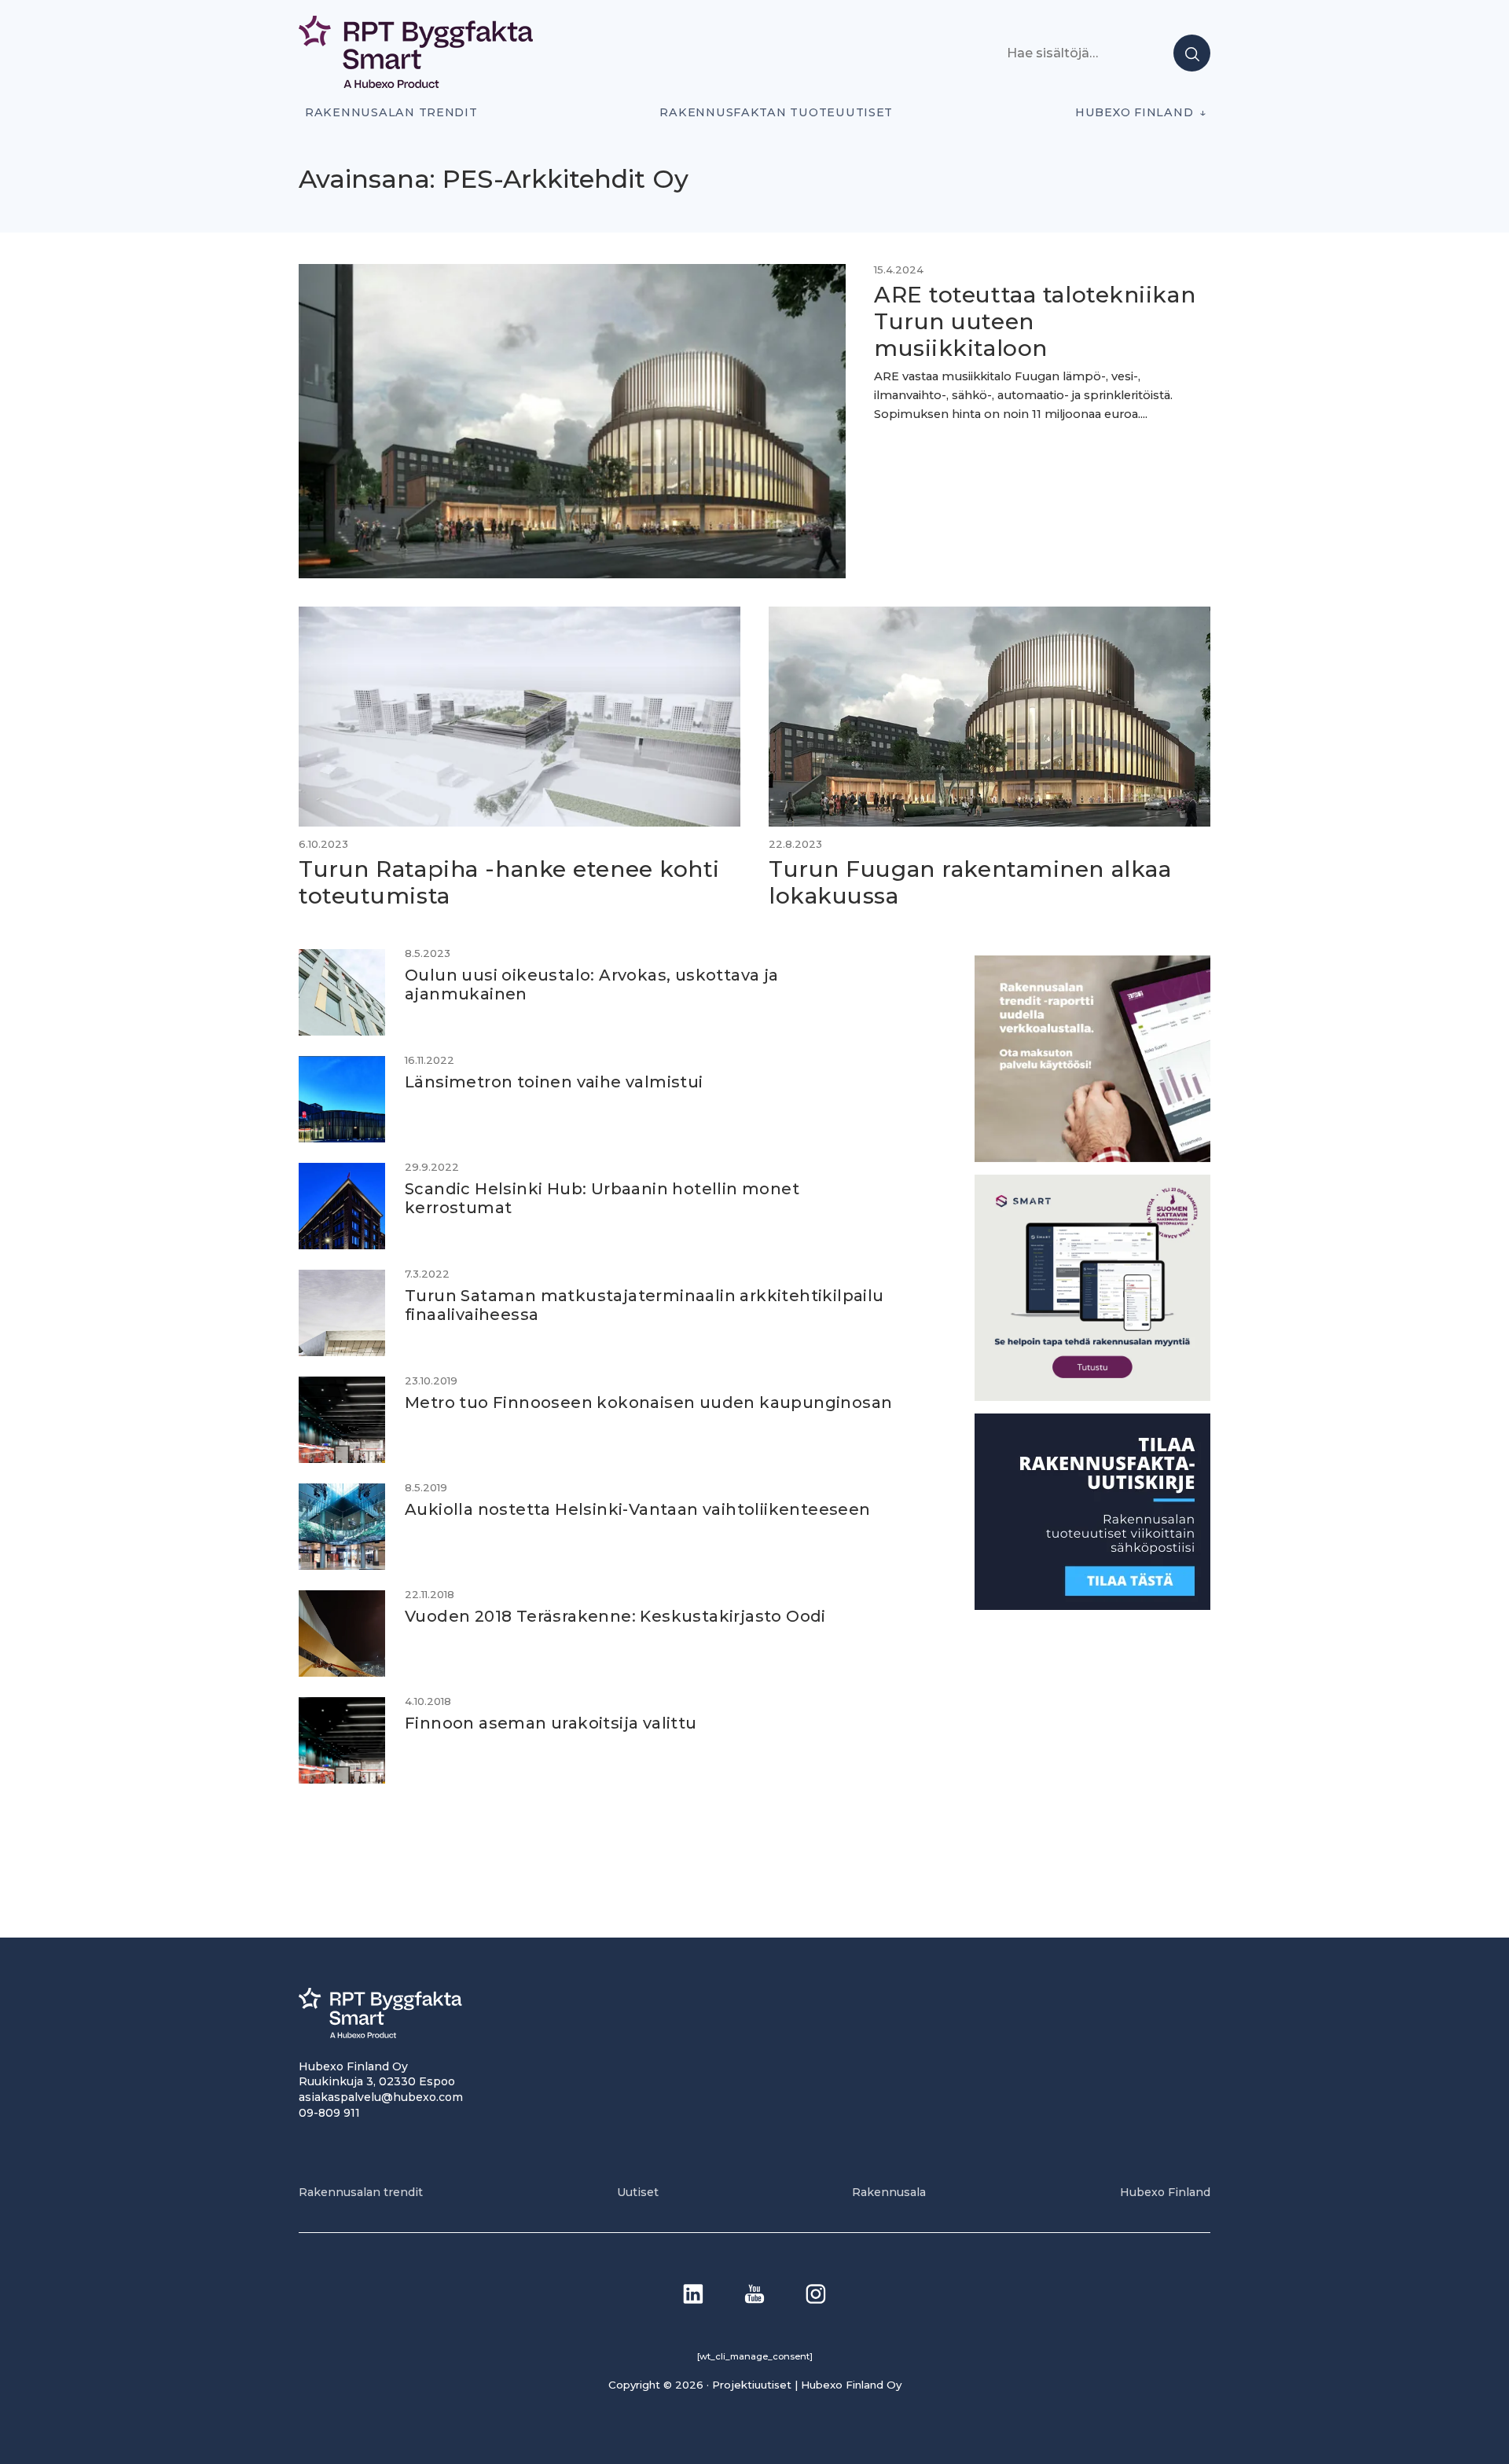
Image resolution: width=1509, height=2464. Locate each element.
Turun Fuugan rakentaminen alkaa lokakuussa (970, 882)
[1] (1092, 1605)
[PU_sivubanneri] (1092, 1157)
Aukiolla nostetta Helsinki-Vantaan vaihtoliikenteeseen (638, 1509)
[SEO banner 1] (1092, 1396)
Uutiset (638, 2192)
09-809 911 (329, 2113)
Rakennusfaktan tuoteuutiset (776, 112)
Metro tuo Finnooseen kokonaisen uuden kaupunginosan (648, 1402)
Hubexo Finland (1134, 112)
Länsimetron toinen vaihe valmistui (554, 1082)
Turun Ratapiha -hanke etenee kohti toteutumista (509, 882)
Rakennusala (889, 2192)
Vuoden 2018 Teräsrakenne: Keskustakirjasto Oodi (615, 1616)
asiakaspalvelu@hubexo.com (381, 2097)
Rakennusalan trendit (391, 112)
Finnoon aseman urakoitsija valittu (551, 1723)
